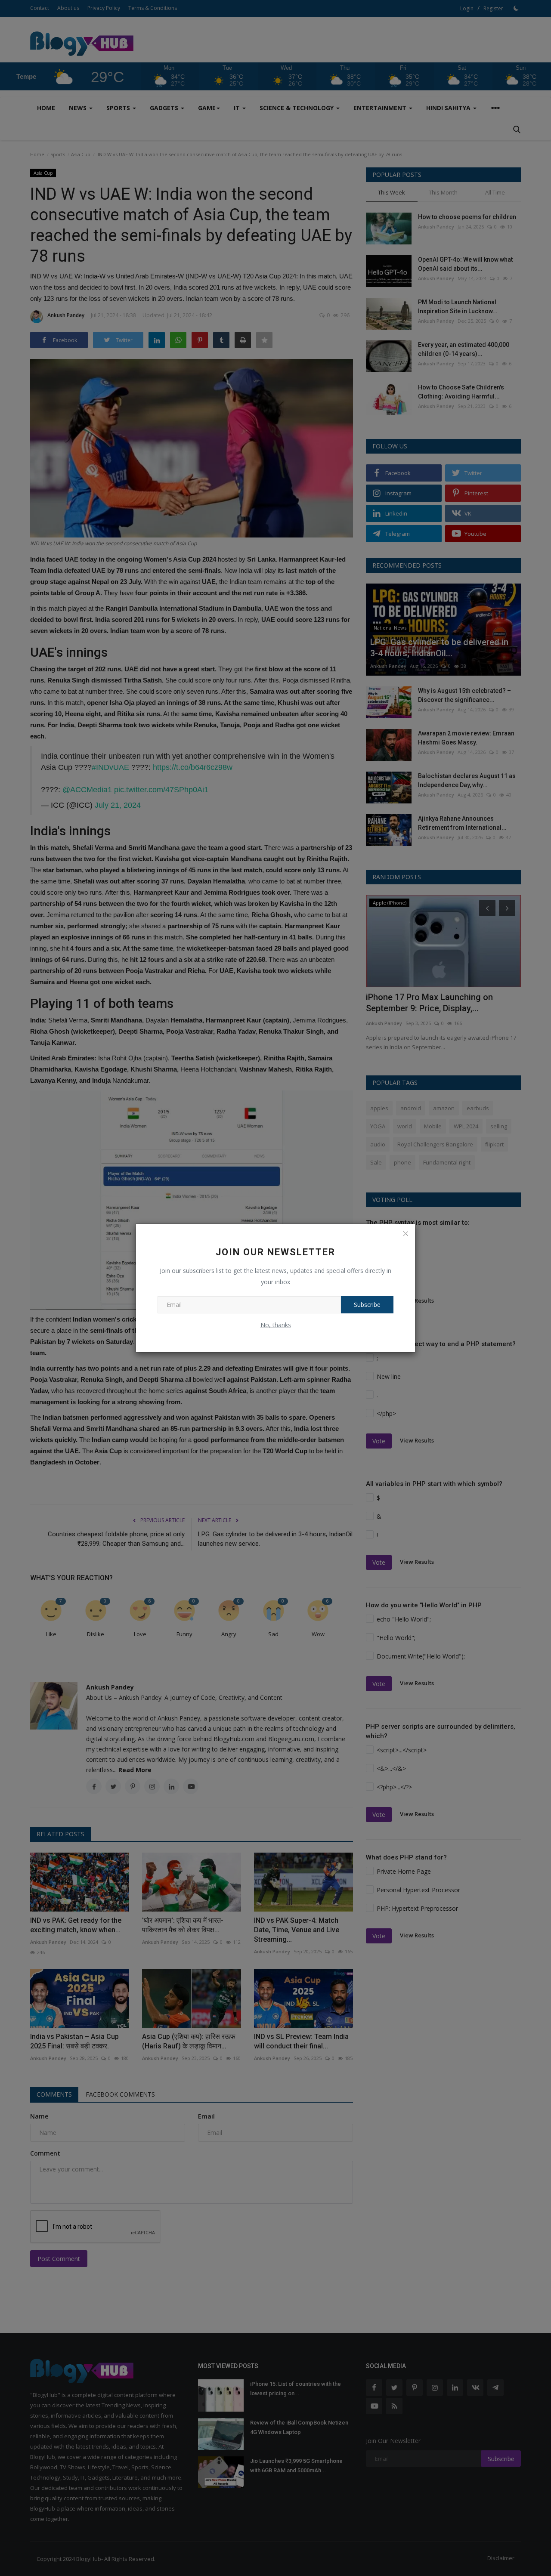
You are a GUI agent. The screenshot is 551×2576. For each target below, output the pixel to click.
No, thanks (276, 1325)
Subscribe (367, 1305)
